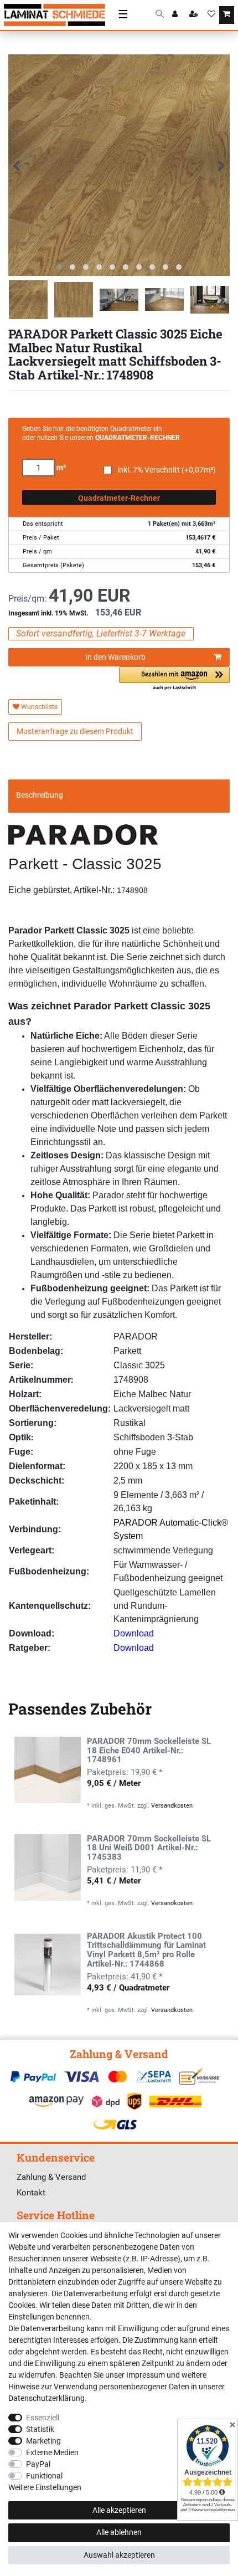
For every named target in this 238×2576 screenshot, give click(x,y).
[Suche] (160, 15)
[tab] (119, 796)
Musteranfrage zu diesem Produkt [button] (75, 731)
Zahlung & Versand (51, 2177)
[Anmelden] (176, 15)
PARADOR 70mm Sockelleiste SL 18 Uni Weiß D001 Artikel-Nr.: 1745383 (149, 1848)
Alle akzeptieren (119, 2510)
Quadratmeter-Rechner (119, 498)
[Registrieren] (195, 15)
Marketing (43, 2441)
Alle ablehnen (119, 2532)
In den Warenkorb (115, 657)
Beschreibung (40, 795)
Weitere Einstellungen (45, 2487)
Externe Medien (52, 2452)
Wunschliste (38, 707)
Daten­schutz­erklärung (46, 2398)
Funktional (44, 2476)
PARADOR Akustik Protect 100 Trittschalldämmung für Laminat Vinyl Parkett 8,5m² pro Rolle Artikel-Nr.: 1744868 (146, 1951)
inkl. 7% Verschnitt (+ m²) (167, 470)
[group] (48, 1770)
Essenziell (43, 2418)
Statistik (40, 2429)
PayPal (38, 2464)
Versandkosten (172, 1806)
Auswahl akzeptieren (119, 2555)
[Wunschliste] (211, 15)
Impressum (146, 2375)
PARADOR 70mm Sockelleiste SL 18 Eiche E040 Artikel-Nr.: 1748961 (149, 1751)
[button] (174, 679)
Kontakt (31, 2193)
